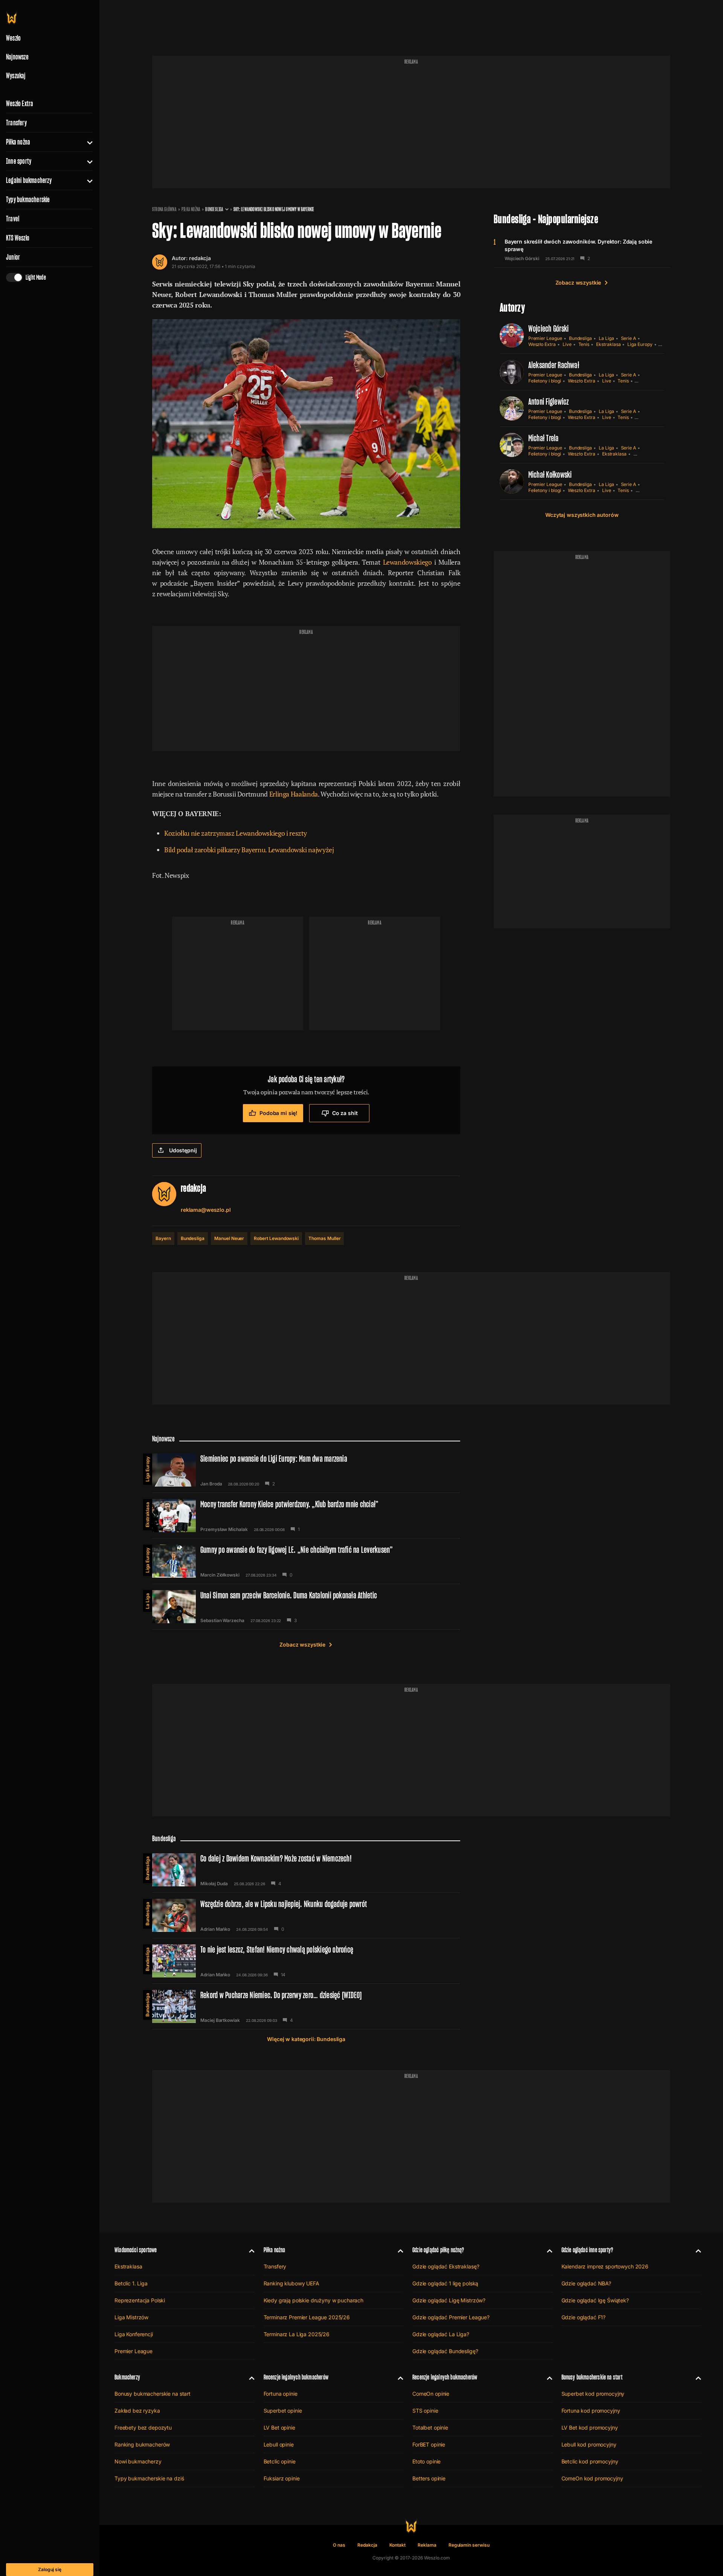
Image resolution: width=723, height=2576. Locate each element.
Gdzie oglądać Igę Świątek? (595, 2300)
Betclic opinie (280, 2461)
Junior (13, 257)
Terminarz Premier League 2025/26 (307, 2317)
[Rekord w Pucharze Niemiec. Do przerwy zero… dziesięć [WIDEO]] (306, 2006)
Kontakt (398, 2545)
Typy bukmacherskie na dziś (149, 2478)
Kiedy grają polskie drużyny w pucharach (314, 2300)
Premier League (545, 338)
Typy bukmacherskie (28, 200)
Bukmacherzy (127, 2377)
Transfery (16, 123)
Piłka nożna (18, 142)
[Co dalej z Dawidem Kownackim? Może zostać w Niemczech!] (306, 1870)
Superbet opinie (283, 2411)
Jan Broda (211, 1484)
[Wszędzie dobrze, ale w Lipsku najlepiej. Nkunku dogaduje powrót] (306, 1915)
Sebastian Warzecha (222, 1621)
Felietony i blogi (545, 381)
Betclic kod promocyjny (590, 2461)
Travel (13, 219)
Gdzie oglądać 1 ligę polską (445, 2283)
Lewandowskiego (407, 562)
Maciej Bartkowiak (220, 2020)
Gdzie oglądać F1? (584, 2317)
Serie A (629, 338)
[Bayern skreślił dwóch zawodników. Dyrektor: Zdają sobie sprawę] (582, 250)
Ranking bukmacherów (142, 2444)
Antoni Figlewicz (549, 401)
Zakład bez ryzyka (137, 2411)
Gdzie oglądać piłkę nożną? (438, 2250)
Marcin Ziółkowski (220, 1575)
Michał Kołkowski (550, 475)
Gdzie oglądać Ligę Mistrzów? (449, 2300)
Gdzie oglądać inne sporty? (587, 2250)
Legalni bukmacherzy (29, 180)
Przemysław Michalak (224, 1529)
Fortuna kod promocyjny (591, 2411)
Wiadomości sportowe (136, 2250)
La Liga (606, 338)
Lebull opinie (279, 2444)
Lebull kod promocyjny (589, 2444)
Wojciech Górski (522, 259)
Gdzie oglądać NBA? (586, 2283)
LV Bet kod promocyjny (590, 2427)
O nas (339, 2545)
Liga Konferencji (134, 2334)
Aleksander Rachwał (554, 365)
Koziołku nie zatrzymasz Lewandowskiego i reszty (236, 833)
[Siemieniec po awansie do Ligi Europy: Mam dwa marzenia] (306, 1470)
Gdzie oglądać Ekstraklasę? (446, 2266)
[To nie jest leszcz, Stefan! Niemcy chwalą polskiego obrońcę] (306, 1961)
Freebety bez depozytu (143, 2427)
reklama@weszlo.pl (206, 1210)
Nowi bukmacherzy (138, 2461)
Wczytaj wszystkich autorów (582, 515)
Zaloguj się (50, 2569)
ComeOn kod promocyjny (592, 2478)
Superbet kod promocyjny (593, 2394)
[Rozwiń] (87, 142)
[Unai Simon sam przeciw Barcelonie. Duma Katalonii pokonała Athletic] (306, 1607)
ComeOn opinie (431, 2394)
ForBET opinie (429, 2444)
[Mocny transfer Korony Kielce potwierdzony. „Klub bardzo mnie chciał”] (306, 1516)
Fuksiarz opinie (282, 2478)
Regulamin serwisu (469, 2545)
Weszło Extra (20, 104)
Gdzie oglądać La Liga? (441, 2334)
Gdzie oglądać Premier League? (451, 2317)
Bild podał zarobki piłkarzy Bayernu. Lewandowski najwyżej (249, 850)
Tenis (584, 344)
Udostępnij (183, 1150)
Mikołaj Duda (214, 1884)
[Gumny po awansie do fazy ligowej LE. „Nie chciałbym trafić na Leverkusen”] (306, 1561)
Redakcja (367, 2545)
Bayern (163, 1238)
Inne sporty (19, 161)
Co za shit (345, 1113)
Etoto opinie (426, 2461)
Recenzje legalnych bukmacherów (296, 2377)
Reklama (427, 2545)
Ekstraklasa (608, 344)
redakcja (200, 258)
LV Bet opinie (279, 2427)
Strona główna (164, 209)
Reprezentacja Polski (140, 2300)
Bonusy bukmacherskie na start (153, 2394)
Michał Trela (544, 438)
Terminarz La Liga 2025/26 (297, 2334)
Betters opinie (429, 2478)
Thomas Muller (324, 1238)
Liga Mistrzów (131, 2317)
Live (567, 344)
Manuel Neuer (229, 1238)
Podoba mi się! (278, 1113)
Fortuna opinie (281, 2394)
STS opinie (425, 2411)
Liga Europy (640, 344)
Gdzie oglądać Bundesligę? (445, 2351)
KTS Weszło (18, 238)
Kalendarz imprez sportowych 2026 (605, 2266)
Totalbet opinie (430, 2427)
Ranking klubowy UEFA (291, 2283)
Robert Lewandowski (276, 1238)
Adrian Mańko (215, 1929)
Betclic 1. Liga (131, 2283)
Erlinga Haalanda (294, 794)
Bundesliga (214, 209)
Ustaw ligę (647, 490)
